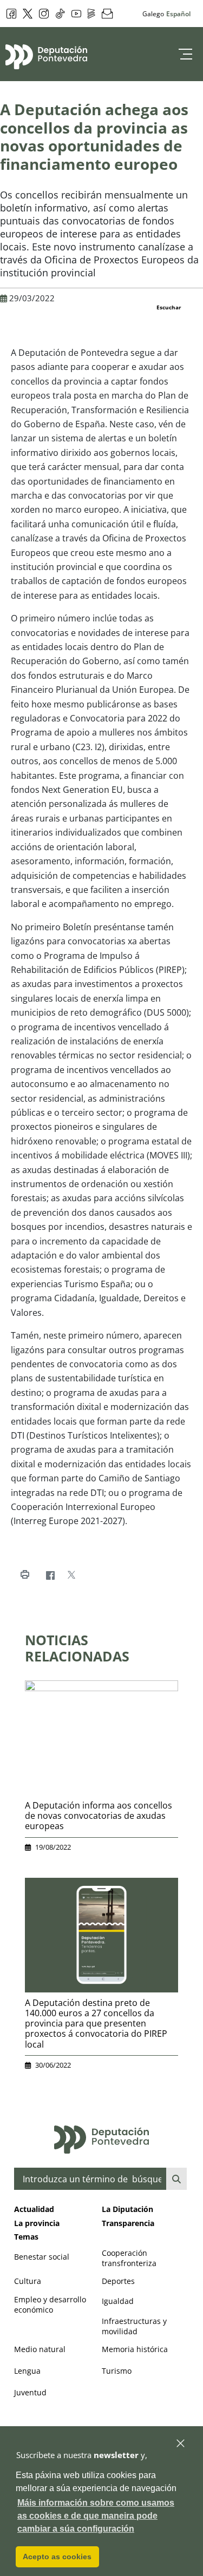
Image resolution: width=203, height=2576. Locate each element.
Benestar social (42, 2257)
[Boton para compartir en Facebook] (50, 1575)
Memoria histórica (135, 2349)
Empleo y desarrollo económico (50, 2305)
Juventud (30, 2392)
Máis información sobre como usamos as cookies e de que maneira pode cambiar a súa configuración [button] (96, 2516)
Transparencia (128, 2223)
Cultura (28, 2281)
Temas (26, 2237)
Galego (153, 14)
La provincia (37, 2223)
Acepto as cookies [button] (57, 2557)
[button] (181, 2444)
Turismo (117, 2371)
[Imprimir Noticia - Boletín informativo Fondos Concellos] (25, 1575)
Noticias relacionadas (77, 1648)
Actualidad (34, 2209)
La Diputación (127, 2209)
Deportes (118, 2281)
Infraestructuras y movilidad (134, 2326)
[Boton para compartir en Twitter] (71, 1575)
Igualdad (118, 2301)
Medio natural (40, 2349)
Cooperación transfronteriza (129, 2258)
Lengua (27, 2371)
